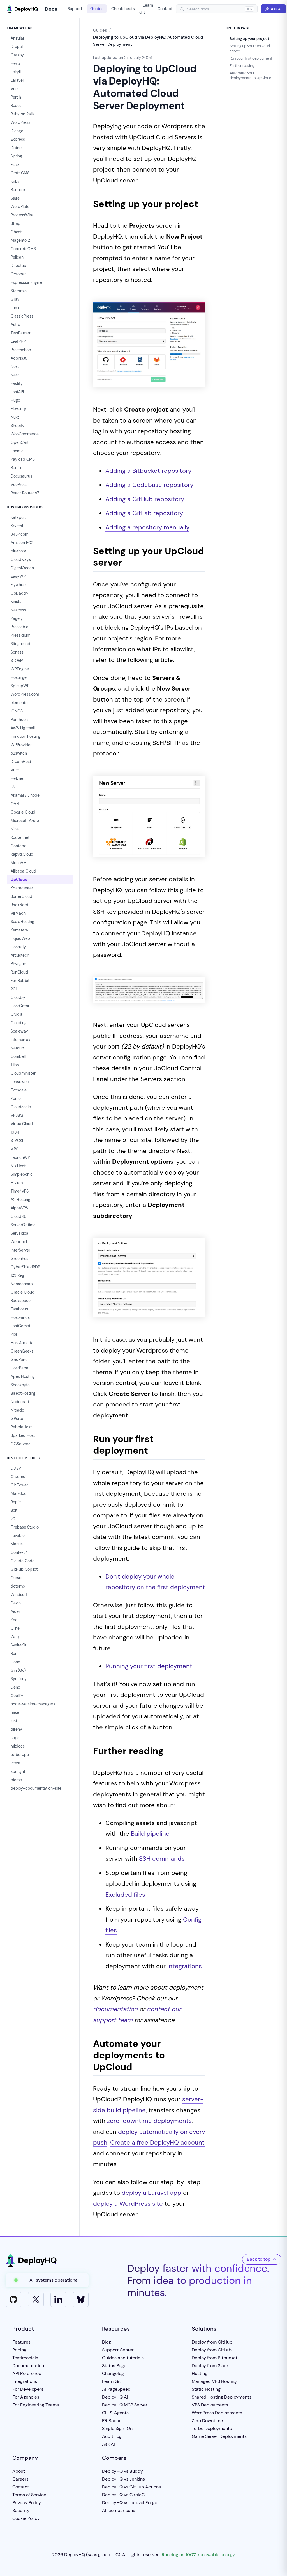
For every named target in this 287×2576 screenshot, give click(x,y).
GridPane (19, 1360)
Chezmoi (18, 1477)
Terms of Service (29, 2495)
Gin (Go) (18, 1670)
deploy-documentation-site (36, 1788)
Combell (18, 1056)
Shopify (18, 426)
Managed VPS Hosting (214, 2381)
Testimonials (25, 2358)
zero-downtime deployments (149, 2121)
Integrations (185, 1966)
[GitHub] (13, 2299)
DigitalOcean (22, 568)
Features (21, 2342)
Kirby (15, 181)
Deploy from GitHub (212, 2342)
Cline (15, 1628)
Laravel (17, 80)
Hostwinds (20, 1317)
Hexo (15, 63)
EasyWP (18, 576)
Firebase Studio (25, 1527)
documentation (115, 2009)
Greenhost (20, 1259)
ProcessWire (22, 215)
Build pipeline (150, 1834)
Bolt (14, 1510)
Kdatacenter (22, 888)
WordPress (20, 122)
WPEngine (20, 669)
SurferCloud (21, 896)
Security (21, 2510)
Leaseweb (20, 1082)
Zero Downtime (207, 2421)
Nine (15, 829)
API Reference (27, 2373)
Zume (16, 1099)
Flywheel (18, 585)
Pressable (19, 627)
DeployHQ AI (115, 2397)
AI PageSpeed (116, 2389)
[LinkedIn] (58, 2299)
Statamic (19, 291)
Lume (16, 308)
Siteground (20, 644)
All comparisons (119, 2510)
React (16, 106)
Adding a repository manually (147, 527)
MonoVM (19, 863)
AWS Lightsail (23, 728)
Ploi (14, 1334)
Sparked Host (23, 1435)
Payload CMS (23, 459)
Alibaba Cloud (23, 871)
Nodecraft (20, 1402)
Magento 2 (20, 240)
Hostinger (19, 677)
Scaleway (19, 1031)
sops (15, 1738)
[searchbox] (214, 9)
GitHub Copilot (24, 1569)
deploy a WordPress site (128, 2204)
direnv (16, 1729)
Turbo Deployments (212, 2428)
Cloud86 (18, 1216)
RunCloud (19, 972)
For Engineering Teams (36, 2405)
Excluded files (125, 1895)
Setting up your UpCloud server (250, 48)
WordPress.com (25, 694)
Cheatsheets (123, 9)
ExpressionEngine (26, 282)
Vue (14, 89)
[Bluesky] (81, 2299)
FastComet (20, 1326)
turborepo (20, 1755)
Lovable (18, 1536)
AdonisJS (19, 358)
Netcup (17, 1048)
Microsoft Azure (25, 821)
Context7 (19, 1552)
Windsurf (19, 1595)
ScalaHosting (22, 922)
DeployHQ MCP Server (125, 2405)
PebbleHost (21, 1427)
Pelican (17, 257)
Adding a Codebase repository (149, 485)
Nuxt (15, 417)
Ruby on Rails (23, 114)
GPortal (17, 1419)
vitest (16, 1763)
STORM (17, 661)
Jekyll (16, 72)
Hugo (15, 400)
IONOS (17, 711)
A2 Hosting (20, 1200)
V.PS (14, 1149)
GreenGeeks (22, 1351)
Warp (16, 1637)
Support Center (118, 2350)
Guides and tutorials (123, 2358)
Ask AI (276, 9)
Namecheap (22, 1284)
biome (16, 1780)
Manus (17, 1544)
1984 (15, 1132)
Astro (15, 325)
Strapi (16, 223)
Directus (18, 266)
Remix (16, 468)
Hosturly (18, 947)
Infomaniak (20, 1040)
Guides (97, 9)
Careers (20, 2479)
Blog (107, 2342)
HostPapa (19, 1368)
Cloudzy (18, 997)
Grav (15, 299)
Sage (15, 198)
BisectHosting (23, 1393)
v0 (13, 1519)
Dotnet (17, 148)
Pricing (19, 2350)
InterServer (20, 1250)
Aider (15, 1611)
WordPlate (20, 207)
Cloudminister (23, 1073)
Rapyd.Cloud (22, 854)
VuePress (19, 485)
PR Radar (111, 2421)
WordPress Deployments (217, 2413)
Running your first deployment (149, 1666)
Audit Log (112, 2436)
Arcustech (20, 955)
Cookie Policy (26, 2518)
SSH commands (162, 1859)
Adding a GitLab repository (144, 513)
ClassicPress (22, 316)
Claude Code (23, 1561)
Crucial (17, 1014)
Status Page (114, 2366)
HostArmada (22, 1343)
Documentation (28, 2366)
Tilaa (15, 1065)
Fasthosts (19, 1309)
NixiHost (18, 1166)
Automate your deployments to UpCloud (250, 75)
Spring (16, 156)
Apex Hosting (23, 1376)
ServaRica (19, 1233)
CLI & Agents (115, 2413)
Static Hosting (206, 2389)
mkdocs (18, 1746)
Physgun (18, 964)
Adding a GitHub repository (145, 499)
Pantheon (19, 720)
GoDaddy (19, 593)
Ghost (16, 232)
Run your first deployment (251, 58)
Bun (14, 1654)
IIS (13, 787)
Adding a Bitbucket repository (148, 471)
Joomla (17, 451)
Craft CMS (20, 173)
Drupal (17, 47)
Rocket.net (20, 837)
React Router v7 (25, 493)
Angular (18, 38)
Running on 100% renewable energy (198, 2555)
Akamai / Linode (25, 795)
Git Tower (19, 1485)
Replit (16, 1502)
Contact (165, 9)
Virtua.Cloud (22, 1124)
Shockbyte (20, 1385)
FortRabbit (20, 981)
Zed (14, 1620)
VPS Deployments (210, 2405)
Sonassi (18, 652)
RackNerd (19, 905)
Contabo (18, 846)
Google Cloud (23, 812)
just (14, 1721)
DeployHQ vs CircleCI (124, 2495)
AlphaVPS (19, 1208)
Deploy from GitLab (212, 2350)
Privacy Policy (27, 2503)
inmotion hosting (26, 736)
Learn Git (146, 9)
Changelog (113, 2373)
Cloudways (21, 559)
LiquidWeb (20, 938)
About (19, 2471)
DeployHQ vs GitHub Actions (131, 2487)
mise (15, 1712)
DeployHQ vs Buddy (122, 2471)
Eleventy (18, 409)
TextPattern (21, 333)
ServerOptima (23, 1225)
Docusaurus (21, 476)
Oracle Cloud (23, 1292)
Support (75, 9)
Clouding (19, 1023)
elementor (20, 703)
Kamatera (19, 930)
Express (18, 139)
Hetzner (18, 778)
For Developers (28, 2389)
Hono (15, 1662)
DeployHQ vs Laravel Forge (130, 2503)
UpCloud (19, 880)
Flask (15, 165)
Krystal (17, 526)
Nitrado (17, 1410)
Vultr (15, 770)
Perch (16, 97)
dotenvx (18, 1586)
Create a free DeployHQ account (157, 2142)
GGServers (20, 1444)
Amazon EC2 (22, 543)
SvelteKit (18, 1645)
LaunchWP (20, 1157)
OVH (15, 804)
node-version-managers (33, 1704)
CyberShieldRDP (25, 1267)
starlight (18, 1771)
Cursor (17, 1578)
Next (15, 367)
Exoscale (19, 1090)
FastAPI (17, 392)
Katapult (18, 517)
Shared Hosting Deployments (222, 2397)
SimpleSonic (22, 1174)
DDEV (16, 1468)
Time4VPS (20, 1191)
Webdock (19, 1242)
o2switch (19, 753)
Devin (16, 1603)
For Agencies (26, 2397)
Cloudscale (21, 1107)
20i (14, 989)
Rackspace (21, 1301)
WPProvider (21, 745)
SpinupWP (20, 686)
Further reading (242, 66)
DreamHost (21, 762)
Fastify (17, 383)
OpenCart (20, 442)
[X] (36, 2299)
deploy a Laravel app (151, 2193)
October (18, 274)
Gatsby (17, 55)
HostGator (20, 1006)
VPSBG (17, 1115)
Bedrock (18, 190)
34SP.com (19, 534)
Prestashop (21, 350)
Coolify (17, 1696)
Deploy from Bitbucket (215, 2358)
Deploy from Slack (210, 2366)
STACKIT (18, 1141)
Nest (15, 375)
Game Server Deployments (219, 2436)
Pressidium (20, 635)
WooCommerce (25, 434)
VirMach (18, 913)
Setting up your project (249, 39)
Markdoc (18, 1493)
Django (17, 131)
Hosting (200, 2373)
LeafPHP (18, 341)
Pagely (17, 618)
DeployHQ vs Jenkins (123, 2479)
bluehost (18, 551)
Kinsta (16, 602)
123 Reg (17, 1275)
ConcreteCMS (23, 249)
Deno (15, 1687)
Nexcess (18, 610)
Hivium (17, 1183)
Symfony (19, 1679)
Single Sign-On (117, 2428)
